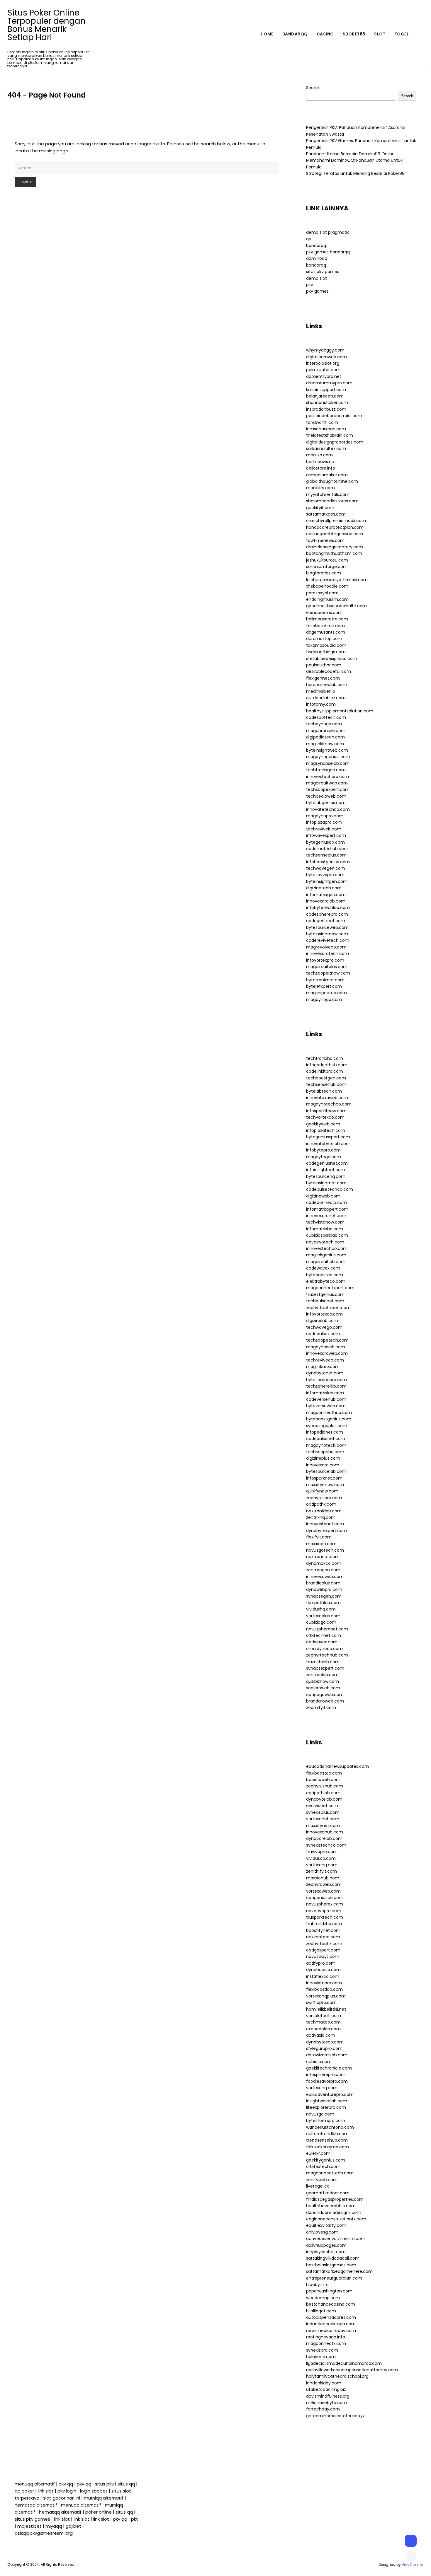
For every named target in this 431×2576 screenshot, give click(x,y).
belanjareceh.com (325, 396)
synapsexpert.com (325, 1668)
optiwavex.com (322, 1642)
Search (313, 88)
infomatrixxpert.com (327, 1209)
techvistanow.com (325, 1222)
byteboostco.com (325, 1275)
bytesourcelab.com (326, 1471)
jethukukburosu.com (327, 560)
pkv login (67, 2491)
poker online (99, 2512)
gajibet (73, 2526)
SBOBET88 (354, 34)
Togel (402, 34)
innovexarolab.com (326, 901)
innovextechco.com (327, 1248)
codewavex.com (323, 1268)
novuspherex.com (325, 1904)
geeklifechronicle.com (329, 2068)
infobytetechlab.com (328, 907)
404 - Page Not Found (47, 95)
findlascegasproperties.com (335, 2199)
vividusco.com (321, 1858)
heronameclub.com (327, 685)
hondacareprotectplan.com (335, 527)
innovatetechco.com (328, 809)
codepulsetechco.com (330, 1189)
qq (309, 239)
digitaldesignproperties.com (335, 442)
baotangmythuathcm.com (334, 553)
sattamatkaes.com (326, 514)
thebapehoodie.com (327, 586)
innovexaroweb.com (327, 1353)
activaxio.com (321, 2035)
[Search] (422, 34)
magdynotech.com (326, 1445)
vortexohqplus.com (326, 1996)
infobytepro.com (323, 1150)
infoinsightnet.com (326, 1170)
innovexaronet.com (326, 1216)
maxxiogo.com (321, 1544)
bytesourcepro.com (326, 1380)
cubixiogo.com (321, 1622)
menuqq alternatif (35, 2484)
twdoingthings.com (326, 652)
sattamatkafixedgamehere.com (339, 2271)
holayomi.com (321, 2357)
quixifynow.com (322, 1491)
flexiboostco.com (324, 1773)
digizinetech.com (324, 888)
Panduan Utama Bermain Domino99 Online (350, 154)
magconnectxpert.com (330, 1288)
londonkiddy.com (324, 2383)
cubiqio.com (319, 2062)
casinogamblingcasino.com (335, 534)
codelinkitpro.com (325, 1071)
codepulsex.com (323, 1334)
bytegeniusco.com (325, 842)
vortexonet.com (323, 1819)
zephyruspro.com (324, 1498)
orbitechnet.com (324, 1635)
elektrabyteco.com (326, 1281)
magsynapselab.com (328, 763)
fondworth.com (322, 422)
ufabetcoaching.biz (326, 2389)
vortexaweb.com (323, 1891)
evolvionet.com (322, 1806)
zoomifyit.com (321, 1707)
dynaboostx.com (323, 1970)
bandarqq (316, 245)
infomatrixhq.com (325, 1229)
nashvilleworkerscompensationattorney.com (352, 2370)
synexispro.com (322, 2350)
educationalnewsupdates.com (337, 1766)
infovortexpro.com (325, 960)
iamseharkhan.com (326, 429)
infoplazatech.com (326, 1130)
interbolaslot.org (323, 363)
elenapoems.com (324, 613)
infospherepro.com (326, 2075)
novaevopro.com (324, 1911)
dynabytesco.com (325, 2042)
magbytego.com (324, 1157)
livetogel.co (318, 2186)
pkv (310, 285)
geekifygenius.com (326, 2160)
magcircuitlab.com (326, 1262)
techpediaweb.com (326, 796)
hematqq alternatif (36, 2505)
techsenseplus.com (326, 855)
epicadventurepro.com (330, 2094)
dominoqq (317, 258)
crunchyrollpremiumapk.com (336, 521)
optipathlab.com (323, 1793)
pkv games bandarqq (328, 252)
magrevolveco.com (326, 947)
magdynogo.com (324, 999)
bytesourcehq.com (326, 1176)
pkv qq (66, 2484)
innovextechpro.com (328, 777)
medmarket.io (321, 691)
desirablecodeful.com (329, 671)
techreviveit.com (324, 829)
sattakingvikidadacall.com (333, 2258)
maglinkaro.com (323, 1367)
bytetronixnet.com (325, 980)
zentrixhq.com (321, 1517)
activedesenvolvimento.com (336, 2239)
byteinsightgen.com (327, 881)
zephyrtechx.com (324, 1944)
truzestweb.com (323, 1662)
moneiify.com (320, 488)
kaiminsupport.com (326, 390)
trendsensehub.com (327, 2140)
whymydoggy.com (325, 350)
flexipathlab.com (323, 1603)
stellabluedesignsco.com (332, 658)
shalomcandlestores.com (332, 501)
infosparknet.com (324, 1478)
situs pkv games (323, 272)
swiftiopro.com (321, 2002)
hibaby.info (317, 2285)
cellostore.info (321, 468)
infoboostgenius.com (328, 862)
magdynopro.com (325, 816)
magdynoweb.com (326, 1347)
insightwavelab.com (327, 2101)
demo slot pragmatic (328, 232)
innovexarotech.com (328, 953)
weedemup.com (323, 2298)
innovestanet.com (325, 1524)
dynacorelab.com (324, 1838)
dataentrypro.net (324, 376)
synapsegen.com (324, 1596)
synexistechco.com (326, 1845)
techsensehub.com (326, 1084)
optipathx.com (321, 1504)
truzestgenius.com (325, 1294)
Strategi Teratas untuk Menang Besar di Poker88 (355, 173)
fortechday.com (323, 2409)
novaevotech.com (325, 1242)
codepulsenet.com (326, 1439)
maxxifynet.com (323, 1826)
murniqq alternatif (104, 2498)
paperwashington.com (329, 2291)
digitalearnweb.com (326, 357)
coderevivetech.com (328, 940)
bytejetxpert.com (324, 986)
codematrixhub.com (327, 849)
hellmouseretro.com (327, 619)
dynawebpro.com (324, 1589)
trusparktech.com (325, 1917)
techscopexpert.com (328, 789)
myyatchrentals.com (328, 494)
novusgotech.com (325, 1550)
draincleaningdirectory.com (335, 547)
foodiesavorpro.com (327, 2081)
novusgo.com (320, 2114)
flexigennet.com (323, 678)
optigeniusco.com (325, 1898)
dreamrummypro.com (329, 383)
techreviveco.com (325, 1360)
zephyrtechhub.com (327, 1655)
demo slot (317, 278)
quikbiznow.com (323, 1681)
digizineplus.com (323, 1458)
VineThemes (413, 2564)
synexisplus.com (323, 1812)
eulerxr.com (318, 2153)
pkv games (317, 291)
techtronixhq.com (325, 1058)
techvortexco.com (325, 1117)
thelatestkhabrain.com (330, 435)
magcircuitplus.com (327, 967)
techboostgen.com (326, 1078)
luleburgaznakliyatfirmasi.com (337, 580)
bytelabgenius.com (326, 803)
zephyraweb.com (324, 1884)
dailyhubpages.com (326, 2245)
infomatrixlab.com (325, 1393)
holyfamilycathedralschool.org (337, 2376)
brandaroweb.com (325, 1701)
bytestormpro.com (326, 2120)
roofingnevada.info (326, 2337)
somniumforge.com (327, 567)
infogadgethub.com (327, 1065)
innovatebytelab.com (328, 1144)
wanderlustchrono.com (330, 2127)
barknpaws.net (321, 462)
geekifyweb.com (323, 1124)
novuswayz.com (323, 1956)
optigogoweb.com (325, 1695)
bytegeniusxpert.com (328, 1137)
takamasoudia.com (326, 645)
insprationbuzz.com (326, 409)
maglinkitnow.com (325, 744)
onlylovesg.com (322, 2232)
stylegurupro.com (324, 2048)
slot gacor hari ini (62, 2498)
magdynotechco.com (329, 1104)
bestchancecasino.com (331, 2304)
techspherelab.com (326, 1386)
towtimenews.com (325, 540)
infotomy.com (321, 704)
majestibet (29, 2526)
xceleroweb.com (323, 1688)
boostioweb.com (323, 1780)
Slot (380, 34)
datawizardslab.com (327, 2055)
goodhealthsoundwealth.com (336, 606)
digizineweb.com (323, 1196)
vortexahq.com (322, 1865)
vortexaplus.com (323, 1616)
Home (267, 34)
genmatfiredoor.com (328, 2193)
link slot (46, 2491)
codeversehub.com (326, 1399)
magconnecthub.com (329, 1412)
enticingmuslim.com (327, 599)
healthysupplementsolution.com (340, 711)
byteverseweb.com (326, 1406)
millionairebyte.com (326, 2403)
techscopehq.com (325, 1452)
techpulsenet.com (325, 1301)
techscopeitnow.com (328, 973)
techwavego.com (324, 1327)
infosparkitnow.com (326, 1111)
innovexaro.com (323, 1465)
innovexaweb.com (325, 1577)
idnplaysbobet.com (326, 2252)
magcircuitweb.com (327, 783)
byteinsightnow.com (327, 934)
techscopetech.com (327, 1340)
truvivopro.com (322, 1852)
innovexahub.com (325, 1832)
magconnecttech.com (330, 2173)
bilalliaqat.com (321, 2311)
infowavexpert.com (326, 835)
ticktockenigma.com (328, 2147)
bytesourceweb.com (327, 927)
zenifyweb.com (322, 2180)
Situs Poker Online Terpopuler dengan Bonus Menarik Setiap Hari (46, 25)
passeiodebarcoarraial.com (334, 416)
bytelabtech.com (324, 1091)
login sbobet (94, 2491)
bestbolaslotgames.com (331, 2265)
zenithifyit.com (321, 1871)
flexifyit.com (319, 1537)
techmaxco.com (323, 2022)
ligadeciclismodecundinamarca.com (344, 2363)
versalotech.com (324, 2016)
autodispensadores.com (331, 2317)
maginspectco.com (326, 993)
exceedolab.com (323, 2029)
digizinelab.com (322, 1321)
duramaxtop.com (324, 639)
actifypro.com (321, 1963)
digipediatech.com (325, 737)
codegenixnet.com (326, 921)
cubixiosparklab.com (327, 1235)
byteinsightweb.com (327, 750)
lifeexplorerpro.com (326, 2107)
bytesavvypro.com (325, 875)
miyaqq (54, 2526)
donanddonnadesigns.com (334, 2212)
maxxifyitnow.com (325, 1485)
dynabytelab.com (324, 1799)
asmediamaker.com (327, 475)
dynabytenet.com (325, 1373)
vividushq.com (321, 1609)
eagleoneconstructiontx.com (336, 2219)
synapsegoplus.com (327, 1426)
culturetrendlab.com (327, 2134)
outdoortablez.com (326, 698)
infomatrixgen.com (326, 895)
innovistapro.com (324, 1983)
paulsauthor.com (324, 665)
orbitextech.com (323, 2166)
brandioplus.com (323, 1583)
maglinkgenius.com (326, 1255)
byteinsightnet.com (326, 1183)
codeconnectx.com (326, 1202)
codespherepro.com (327, 914)
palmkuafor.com (323, 370)
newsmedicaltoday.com (331, 2331)
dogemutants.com (326, 632)
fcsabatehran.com (325, 626)
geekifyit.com (320, 508)
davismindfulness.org (328, 2396)
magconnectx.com (326, 2343)
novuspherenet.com (327, 1629)
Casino (325, 34)
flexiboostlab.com (324, 1989)
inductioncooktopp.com (331, 2324)
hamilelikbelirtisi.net (326, 2009)
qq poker (24, 2491)
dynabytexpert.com (326, 1531)
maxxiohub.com (323, 1878)
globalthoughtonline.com (332, 481)
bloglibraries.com (324, 573)
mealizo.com (319, 455)
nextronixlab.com (324, 1511)
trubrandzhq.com (324, 1924)
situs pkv (104, 2484)
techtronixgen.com (326, 770)
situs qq (126, 2484)
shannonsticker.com (327, 402)
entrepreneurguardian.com (334, 2278)
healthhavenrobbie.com (331, 2206)
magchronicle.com (326, 731)
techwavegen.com (326, 868)
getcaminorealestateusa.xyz (335, 2416)
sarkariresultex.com (326, 448)
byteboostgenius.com (329, 1419)
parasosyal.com (322, 593)
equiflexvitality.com (326, 2225)
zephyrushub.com (325, 1786)
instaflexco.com (323, 1976)
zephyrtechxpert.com (328, 1308)
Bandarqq (295, 34)
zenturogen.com (323, 1570)
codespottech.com (326, 717)
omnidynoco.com (324, 1649)
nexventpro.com (323, 1937)
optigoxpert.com (323, 1950)
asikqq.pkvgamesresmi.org (44, 2533)
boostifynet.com (323, 1930)
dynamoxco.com (324, 1563)
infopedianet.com (325, 1432)
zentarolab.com (322, 1675)
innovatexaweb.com (327, 1098)
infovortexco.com (324, 1314)
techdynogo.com (324, 724)
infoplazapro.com (324, 822)
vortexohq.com (322, 2088)
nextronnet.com (323, 1557)
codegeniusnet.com (327, 1163)
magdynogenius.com (328, 757)
